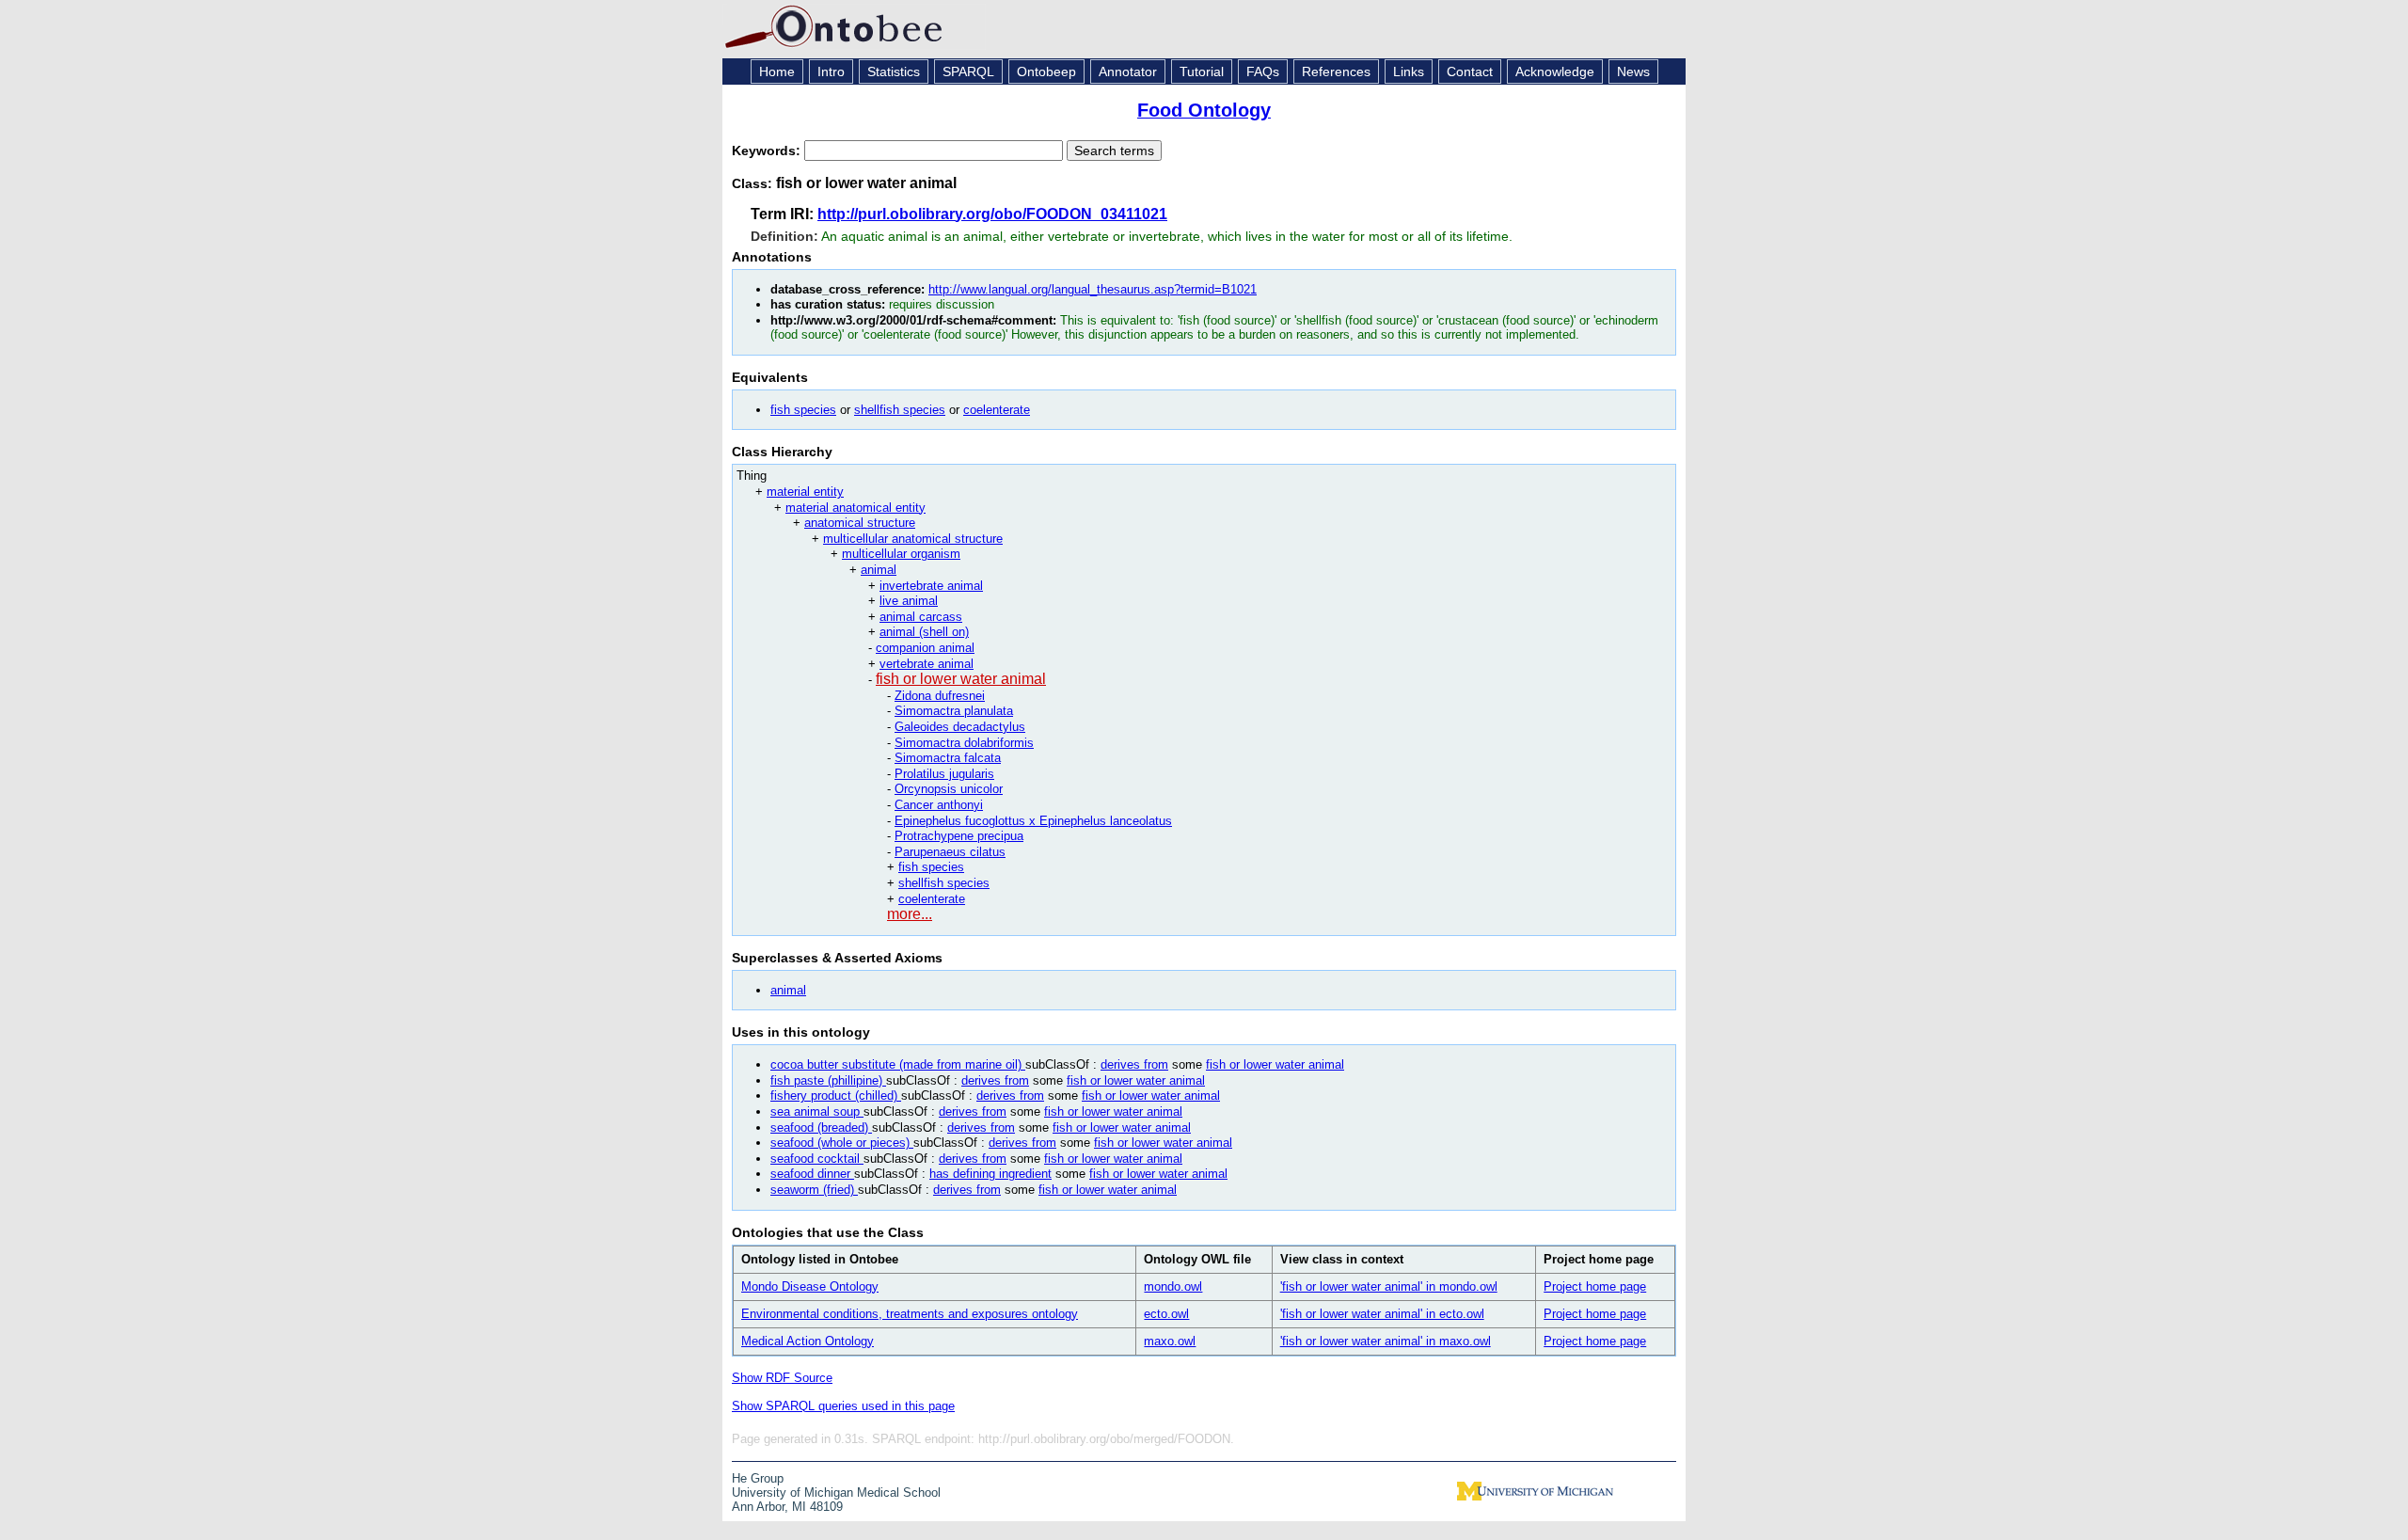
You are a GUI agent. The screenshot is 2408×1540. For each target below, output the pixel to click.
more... (910, 914)
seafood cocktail (817, 1159)
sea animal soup (817, 1111)
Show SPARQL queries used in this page (843, 1406)
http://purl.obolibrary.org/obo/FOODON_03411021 (992, 214)
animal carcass (921, 617)
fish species (803, 410)
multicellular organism (901, 554)
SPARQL (968, 71)
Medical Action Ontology (808, 1341)
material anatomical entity (855, 508)
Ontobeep (1046, 71)
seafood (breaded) (821, 1127)
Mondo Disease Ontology (810, 1286)
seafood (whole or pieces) (842, 1143)
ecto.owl (1166, 1314)
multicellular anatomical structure (913, 539)
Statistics (894, 71)
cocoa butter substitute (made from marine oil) (898, 1064)
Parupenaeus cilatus (950, 852)
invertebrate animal (931, 586)
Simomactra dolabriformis (964, 743)
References (1336, 71)
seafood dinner (812, 1174)
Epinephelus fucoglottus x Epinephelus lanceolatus (1033, 821)
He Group (758, 1478)
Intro (831, 71)
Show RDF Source (782, 1378)
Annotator (1128, 71)
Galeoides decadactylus (960, 727)
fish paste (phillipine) (828, 1080)
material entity (805, 492)
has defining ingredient (990, 1174)
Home (777, 71)
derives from (1134, 1064)
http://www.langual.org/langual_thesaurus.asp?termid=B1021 (1093, 289)
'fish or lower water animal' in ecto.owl (1382, 1314)
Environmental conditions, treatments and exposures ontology (910, 1314)
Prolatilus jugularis (944, 774)
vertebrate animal (927, 664)
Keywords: (768, 151)
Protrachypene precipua (959, 836)
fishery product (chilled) (836, 1095)
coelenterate (997, 410)
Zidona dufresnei (940, 696)
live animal (909, 601)
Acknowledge (1555, 71)
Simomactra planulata (954, 711)
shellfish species (900, 410)
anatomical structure (860, 523)
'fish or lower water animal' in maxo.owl (1386, 1341)
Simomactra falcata (948, 758)
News (1633, 71)
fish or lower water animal (961, 679)
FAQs (1263, 71)
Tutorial (1202, 71)
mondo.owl (1173, 1286)
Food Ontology (1204, 110)
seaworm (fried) (814, 1190)
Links (1409, 71)
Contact (1470, 71)
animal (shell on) (924, 632)
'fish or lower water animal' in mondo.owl (1389, 1286)
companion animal (925, 648)
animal (879, 570)
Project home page (1595, 1286)
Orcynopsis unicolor (949, 789)
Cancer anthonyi (939, 805)
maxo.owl (1170, 1341)
